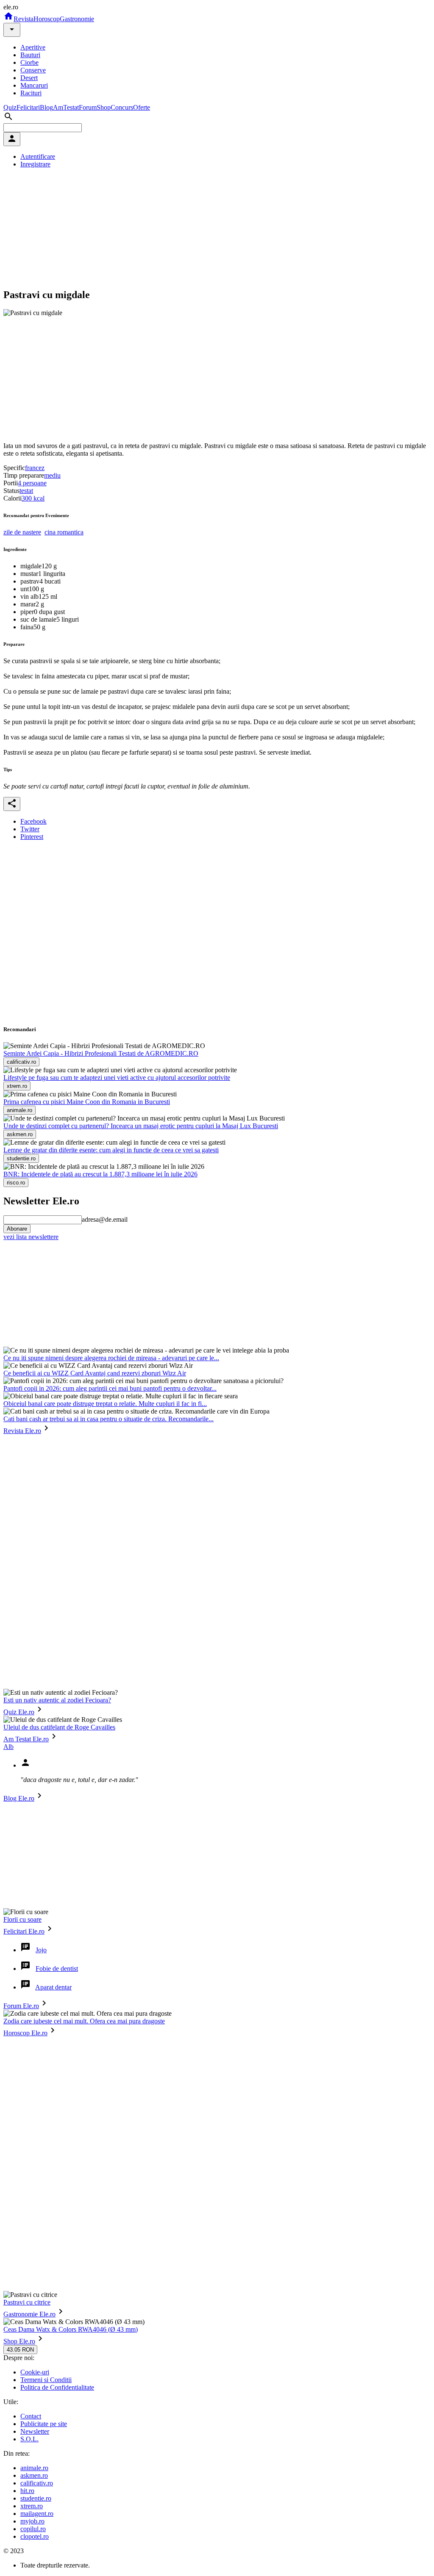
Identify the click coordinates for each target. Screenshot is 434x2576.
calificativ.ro (37, 2483)
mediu (52, 475)
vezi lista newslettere (31, 1237)
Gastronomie (77, 19)
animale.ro (34, 2468)
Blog (46, 107)
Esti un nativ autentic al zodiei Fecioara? (57, 1700)
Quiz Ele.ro (19, 1712)
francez (35, 468)
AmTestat (66, 107)
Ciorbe (29, 62)
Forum (88, 107)
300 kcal (33, 498)
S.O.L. (29, 2439)
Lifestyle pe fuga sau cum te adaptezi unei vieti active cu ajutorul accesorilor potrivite (117, 1078)
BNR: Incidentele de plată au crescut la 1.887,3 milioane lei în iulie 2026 (100, 1174)
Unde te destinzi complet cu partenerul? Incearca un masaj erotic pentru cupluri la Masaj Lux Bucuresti (141, 1126)
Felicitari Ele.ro (24, 1931)
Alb (8, 1747)
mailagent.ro (37, 2514)
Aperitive (33, 47)
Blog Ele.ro (19, 1798)
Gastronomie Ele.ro (29, 2314)
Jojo (41, 1950)
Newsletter (35, 2431)
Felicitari (28, 107)
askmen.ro (34, 2475)
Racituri (31, 93)
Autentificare (38, 156)
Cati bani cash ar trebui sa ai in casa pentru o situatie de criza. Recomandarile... (108, 1419)
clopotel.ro (35, 2536)
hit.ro (27, 2491)
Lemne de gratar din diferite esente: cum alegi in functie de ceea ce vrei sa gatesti (111, 1150)
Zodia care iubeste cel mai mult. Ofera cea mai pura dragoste (84, 2021)
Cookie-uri (35, 2372)
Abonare (17, 1229)
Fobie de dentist (57, 1969)
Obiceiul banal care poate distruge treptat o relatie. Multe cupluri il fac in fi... (105, 1404)
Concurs (122, 107)
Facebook (33, 821)
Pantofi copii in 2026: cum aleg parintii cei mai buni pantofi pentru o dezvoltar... (110, 1388)
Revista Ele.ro (22, 1431)
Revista (24, 19)
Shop (104, 107)
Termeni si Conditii (46, 2380)
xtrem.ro (32, 2506)
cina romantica (64, 532)
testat (26, 491)
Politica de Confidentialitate (57, 2387)
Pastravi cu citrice (27, 2302)
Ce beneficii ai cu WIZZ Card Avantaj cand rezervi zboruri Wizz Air (95, 1373)
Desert (29, 78)
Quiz (10, 107)
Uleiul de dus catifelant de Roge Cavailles (59, 1727)
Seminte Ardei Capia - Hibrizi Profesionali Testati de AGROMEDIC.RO (101, 1053)
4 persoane (32, 483)
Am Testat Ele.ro (26, 1739)
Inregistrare (35, 164)
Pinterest (32, 837)
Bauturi (30, 55)
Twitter (30, 829)
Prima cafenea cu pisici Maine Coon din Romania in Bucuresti (87, 1102)
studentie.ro (36, 2498)
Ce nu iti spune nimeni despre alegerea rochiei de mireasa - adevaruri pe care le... (111, 1358)
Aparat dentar (53, 1987)
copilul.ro (33, 2529)
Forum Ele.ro (21, 2006)
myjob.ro (32, 2521)
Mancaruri (34, 85)
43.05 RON (20, 2350)
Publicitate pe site (44, 2424)
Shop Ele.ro (19, 2341)
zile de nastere (22, 532)
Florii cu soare (22, 1919)
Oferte (142, 107)
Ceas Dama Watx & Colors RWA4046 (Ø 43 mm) (71, 2329)
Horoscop (47, 19)
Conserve (33, 70)
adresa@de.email (105, 1219)
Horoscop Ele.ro (25, 2033)
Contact (31, 2416)
